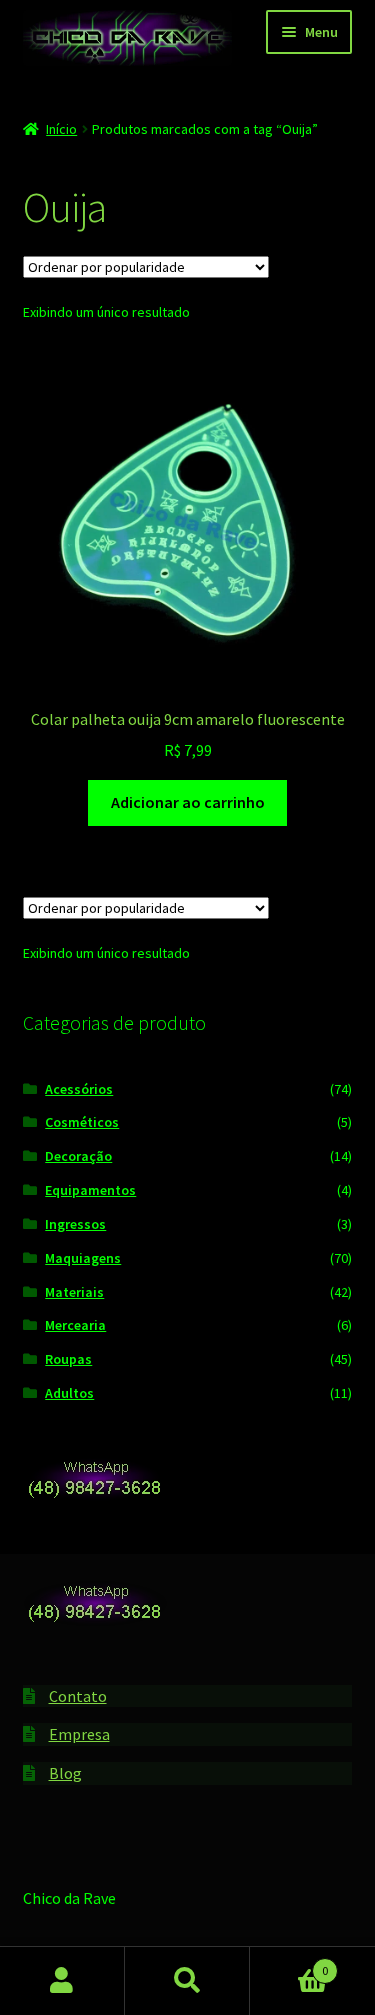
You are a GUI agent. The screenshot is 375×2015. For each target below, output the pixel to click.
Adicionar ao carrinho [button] (188, 802)
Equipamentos (90, 1190)
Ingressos (75, 1224)
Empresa (79, 1734)
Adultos (69, 1393)
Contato (78, 1696)
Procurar (187, 1981)
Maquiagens (83, 1258)
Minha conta (62, 1981)
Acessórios (79, 1089)
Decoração (78, 1156)
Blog (65, 1773)
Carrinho (289, 1963)
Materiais (74, 1292)
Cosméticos (82, 1122)
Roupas (68, 1359)
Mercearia (75, 1325)
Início (61, 129)
